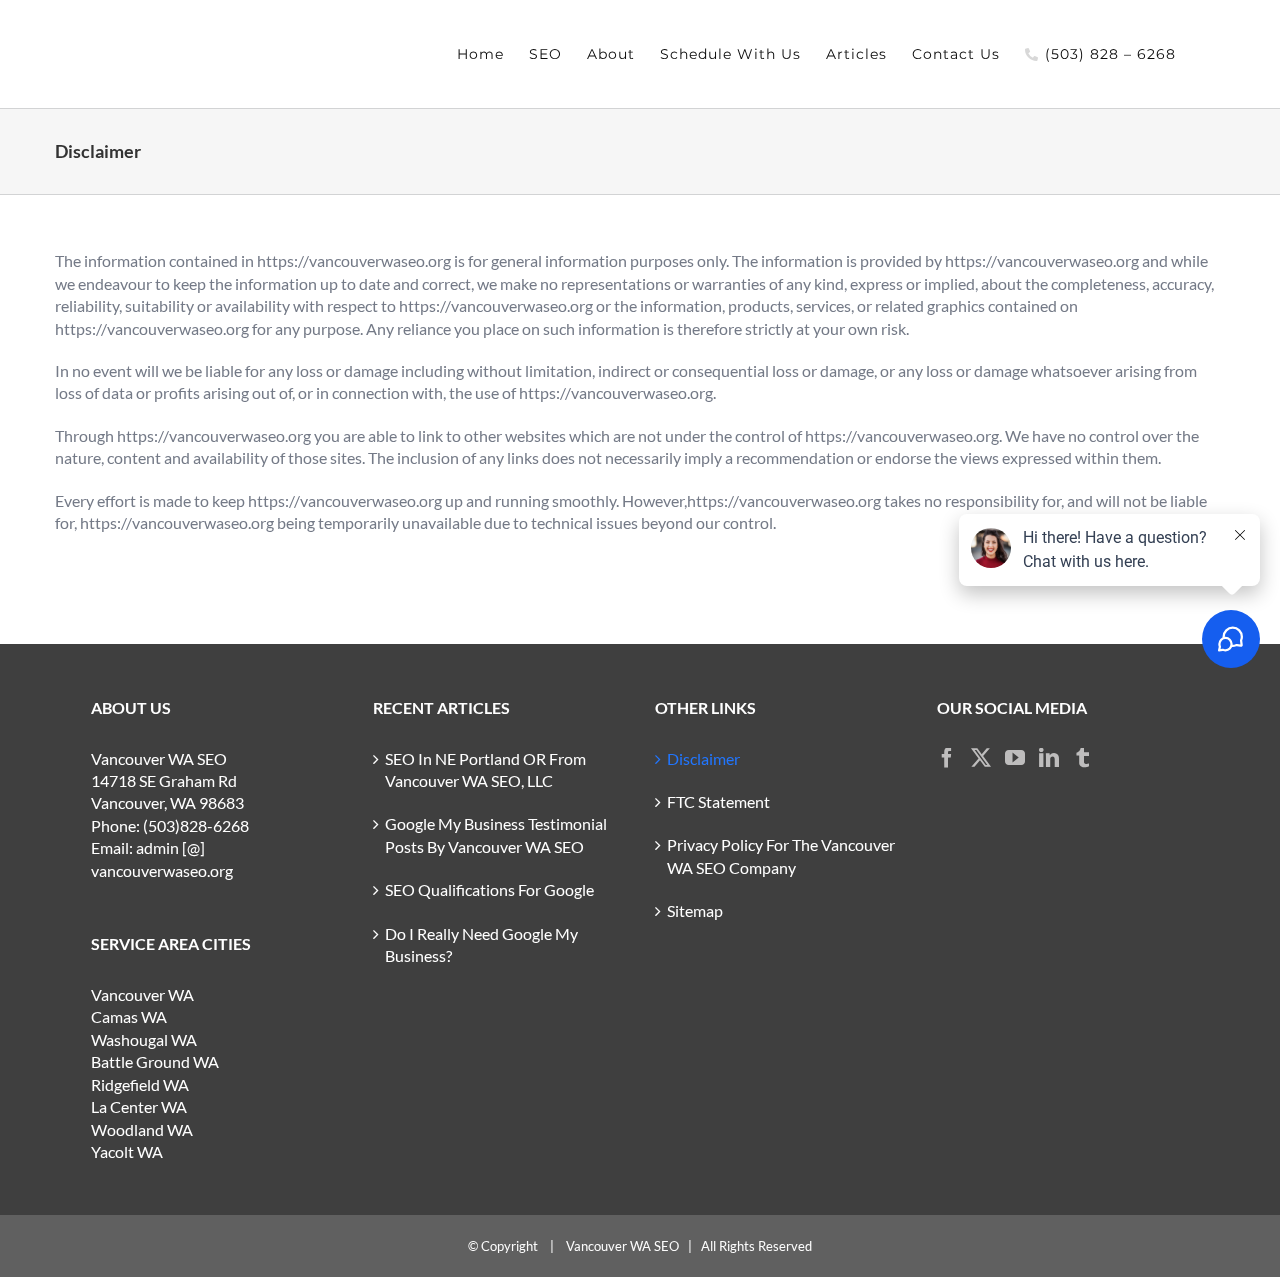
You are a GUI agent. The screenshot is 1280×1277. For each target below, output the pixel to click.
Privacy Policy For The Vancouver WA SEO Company (781, 855)
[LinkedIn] (1049, 758)
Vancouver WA (142, 994)
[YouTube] (1015, 758)
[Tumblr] (1083, 758)
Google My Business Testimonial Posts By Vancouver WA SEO (496, 834)
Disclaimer (703, 758)
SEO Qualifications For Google (489, 889)
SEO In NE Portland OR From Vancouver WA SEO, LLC (485, 769)
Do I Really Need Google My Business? (481, 944)
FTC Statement (718, 801)
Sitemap (695, 910)
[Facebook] (947, 758)
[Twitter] (981, 758)
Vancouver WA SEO (622, 1246)
